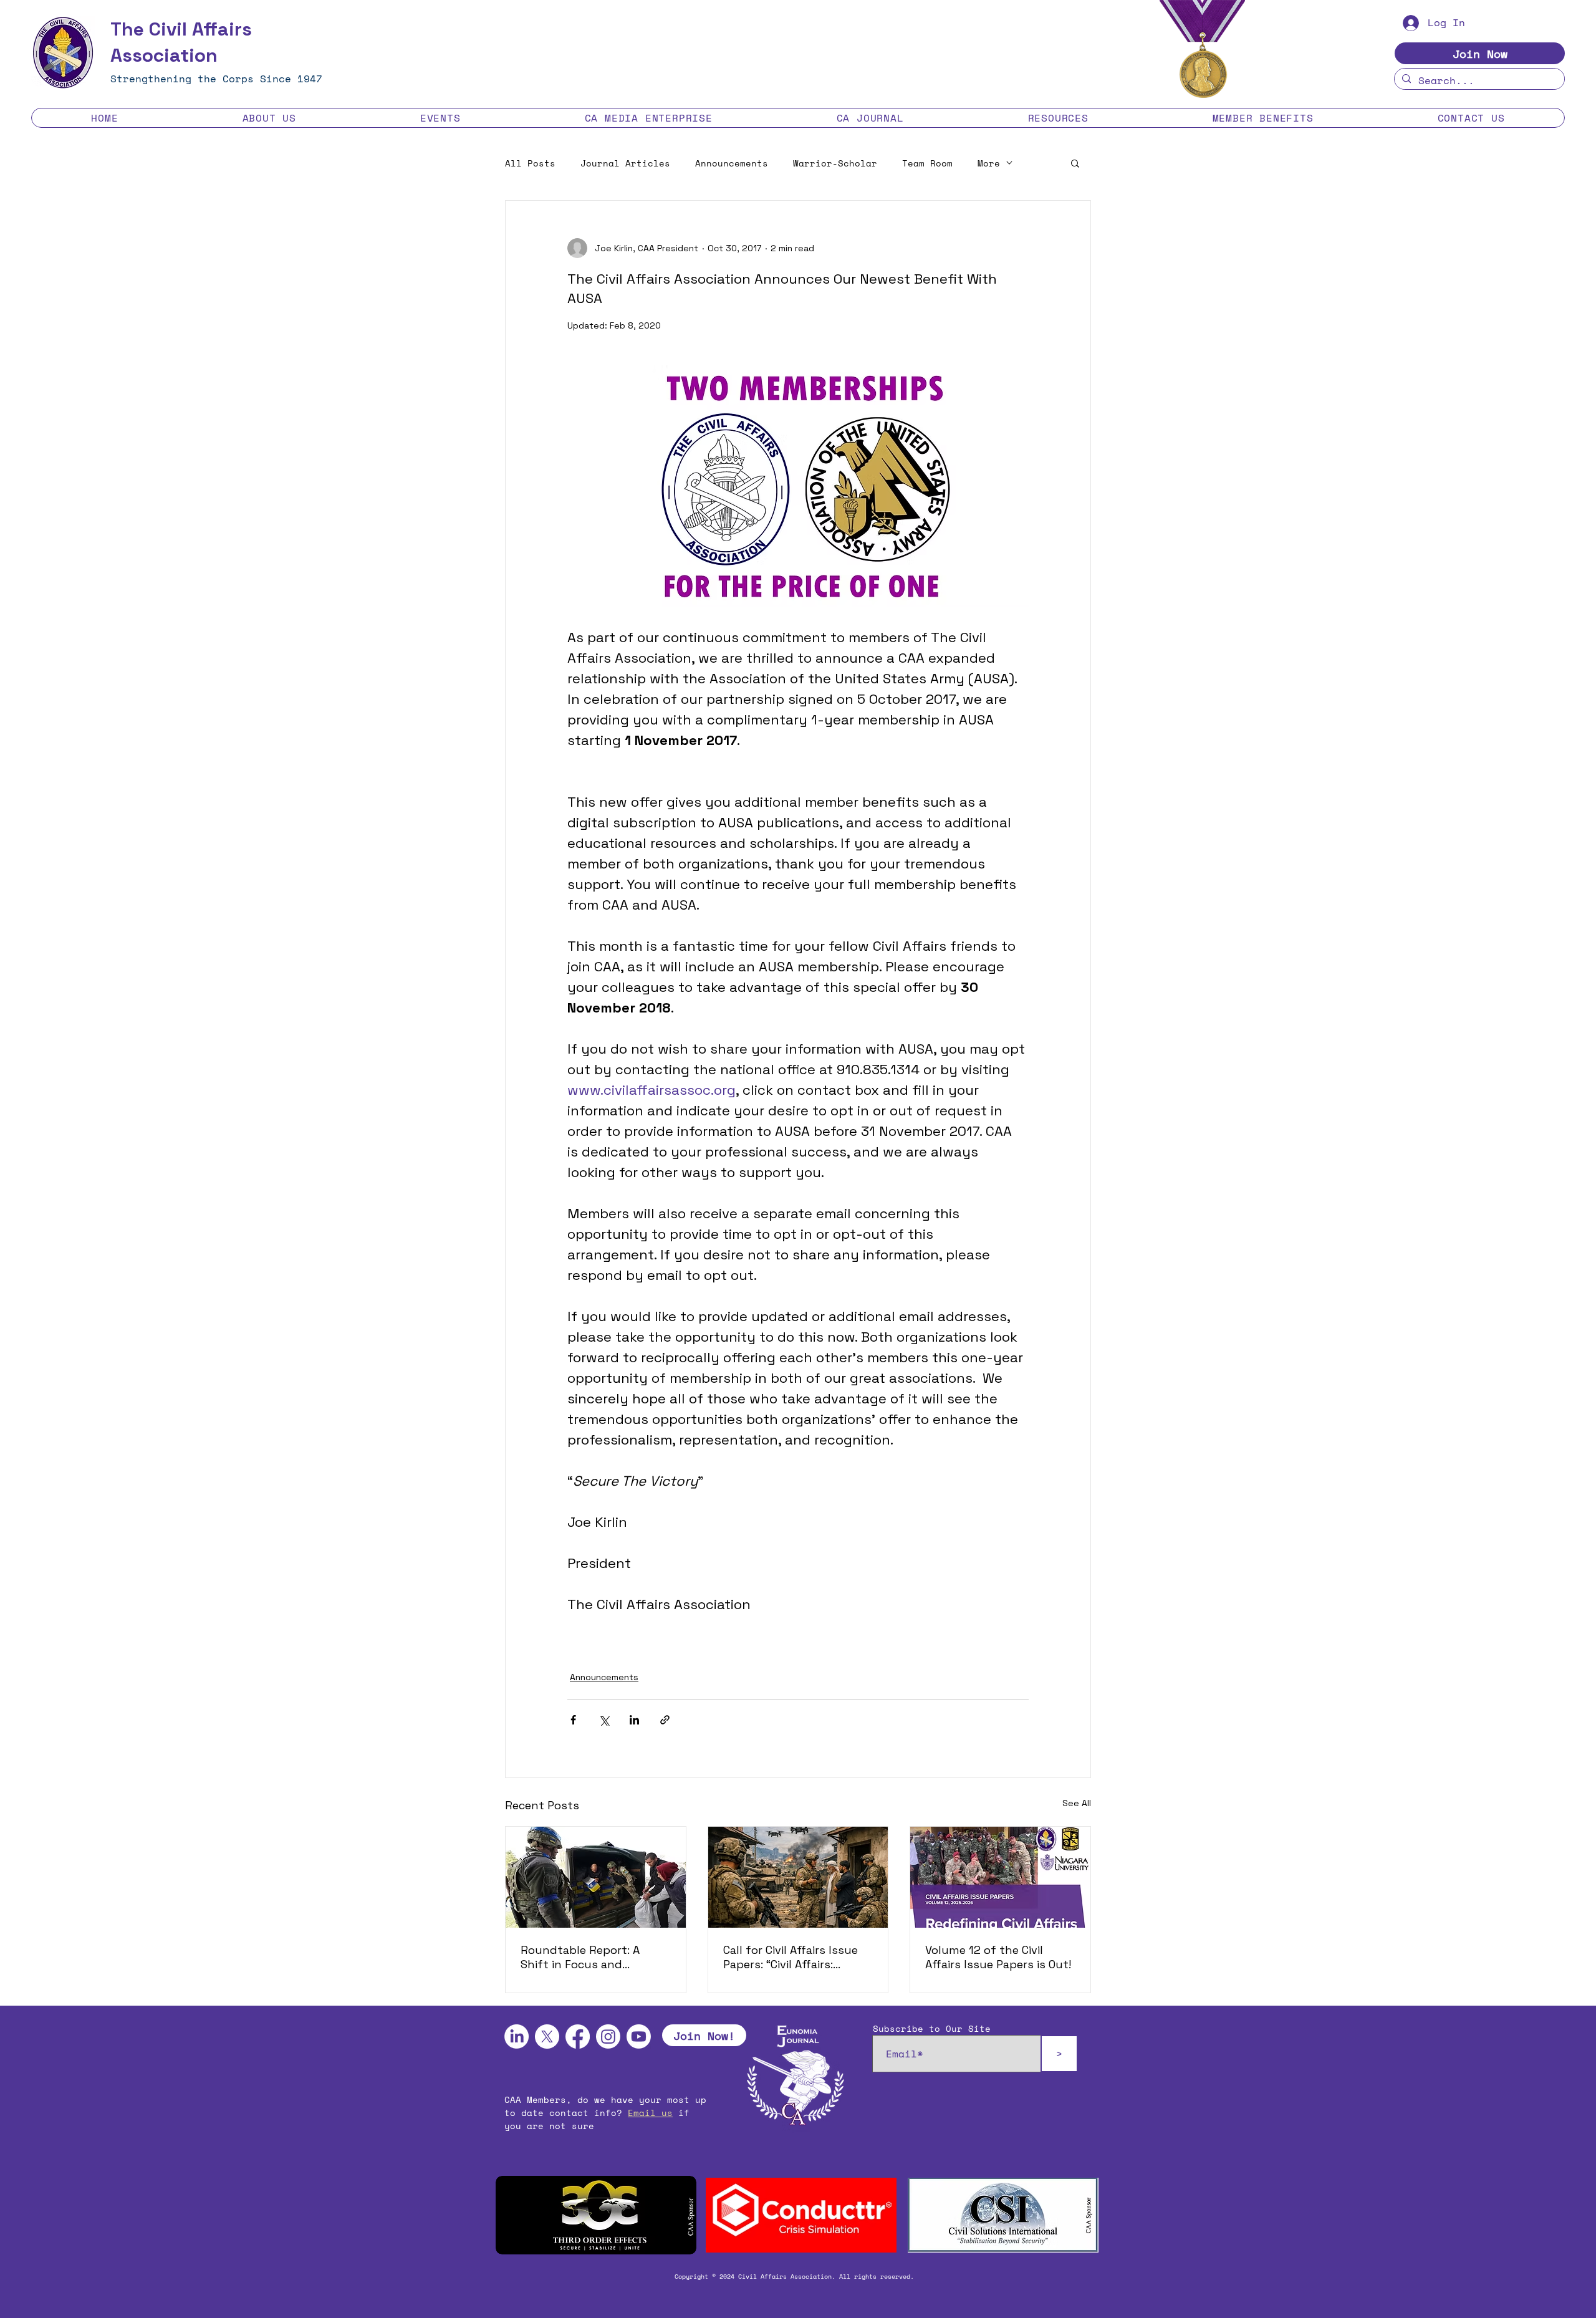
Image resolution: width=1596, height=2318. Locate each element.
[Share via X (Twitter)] (604, 1720)
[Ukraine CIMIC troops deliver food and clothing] (596, 1877)
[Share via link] (665, 1720)
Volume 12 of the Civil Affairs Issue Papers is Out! (998, 1957)
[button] (269, 118)
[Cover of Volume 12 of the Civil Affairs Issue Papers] (1000, 1877)
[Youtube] (639, 2037)
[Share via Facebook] (573, 1720)
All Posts (530, 163)
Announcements (732, 163)
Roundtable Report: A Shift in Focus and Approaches (580, 1957)
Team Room (927, 163)
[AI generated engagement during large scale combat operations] (798, 1877)
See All (1077, 1803)
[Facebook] (578, 2037)
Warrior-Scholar (835, 163)
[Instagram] (608, 2037)
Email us (650, 2113)
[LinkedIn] (517, 2037)
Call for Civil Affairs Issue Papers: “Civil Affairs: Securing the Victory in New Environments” (791, 1957)
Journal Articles (625, 163)
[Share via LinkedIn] (634, 1720)
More (989, 163)
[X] (547, 2037)
